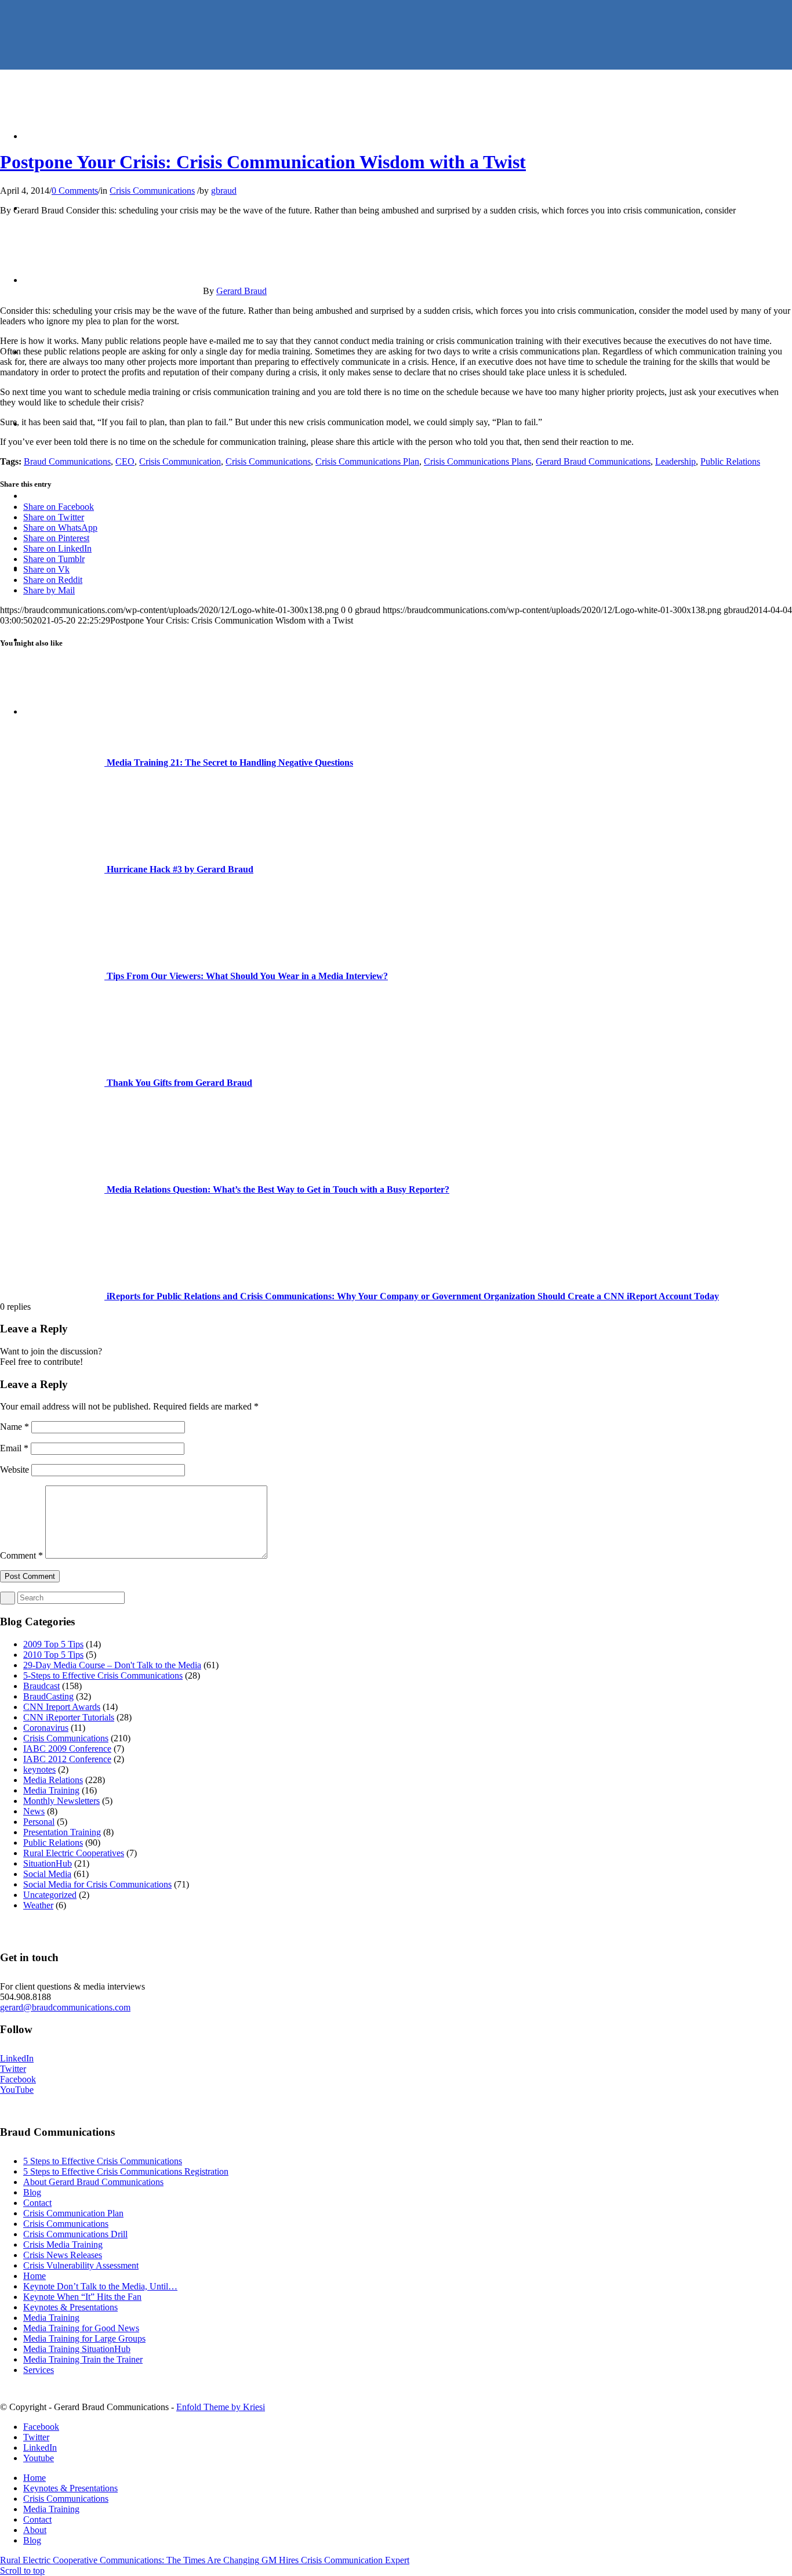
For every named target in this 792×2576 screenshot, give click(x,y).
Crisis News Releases (63, 2255)
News (34, 1811)
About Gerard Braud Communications (93, 2182)
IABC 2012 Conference (67, 1759)
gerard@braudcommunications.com (65, 2007)
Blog (32, 2192)
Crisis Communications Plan (367, 461)
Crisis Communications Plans (477, 461)
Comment (21, 1555)
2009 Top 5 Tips (53, 1644)
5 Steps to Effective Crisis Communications (103, 2161)
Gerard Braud (241, 291)
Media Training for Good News (81, 2328)
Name (14, 1427)
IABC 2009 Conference (67, 1749)
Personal (39, 1822)
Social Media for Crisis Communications (97, 1884)
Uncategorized (50, 1895)
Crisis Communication (180, 461)
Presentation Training (62, 1832)
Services (39, 2370)
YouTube (17, 2090)
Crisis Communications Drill (75, 2234)
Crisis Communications (152, 191)
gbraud (224, 191)
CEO (125, 461)
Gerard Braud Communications (593, 461)
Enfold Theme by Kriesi (221, 2407)
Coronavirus (46, 1728)
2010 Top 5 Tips (53, 1655)
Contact (37, 2203)
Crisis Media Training (63, 2245)
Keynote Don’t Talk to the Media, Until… (100, 2286)
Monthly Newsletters (61, 1801)
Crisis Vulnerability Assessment (81, 2265)
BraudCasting (48, 1696)
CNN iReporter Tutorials (69, 1717)
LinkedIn (17, 2058)
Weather (38, 1905)
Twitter (13, 2069)
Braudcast (41, 1686)
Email (14, 1448)
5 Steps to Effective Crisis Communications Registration (126, 2171)
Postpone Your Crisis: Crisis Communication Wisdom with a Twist (263, 162)
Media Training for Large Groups (84, 2338)
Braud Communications (67, 461)
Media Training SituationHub (77, 2349)
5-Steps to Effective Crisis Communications (103, 1675)
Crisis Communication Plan (73, 2213)
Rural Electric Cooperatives (74, 1853)
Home (34, 2276)
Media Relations (53, 1780)
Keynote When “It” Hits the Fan (82, 2297)
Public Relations (730, 461)
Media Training (51, 1790)
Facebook (18, 2079)
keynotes (39, 1769)
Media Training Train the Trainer (83, 2359)
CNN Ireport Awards (62, 1707)
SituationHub (48, 1863)
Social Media (47, 1874)
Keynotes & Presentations (70, 2307)
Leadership (675, 461)
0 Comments (75, 191)
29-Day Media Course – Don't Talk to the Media (112, 1665)
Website (14, 1470)
